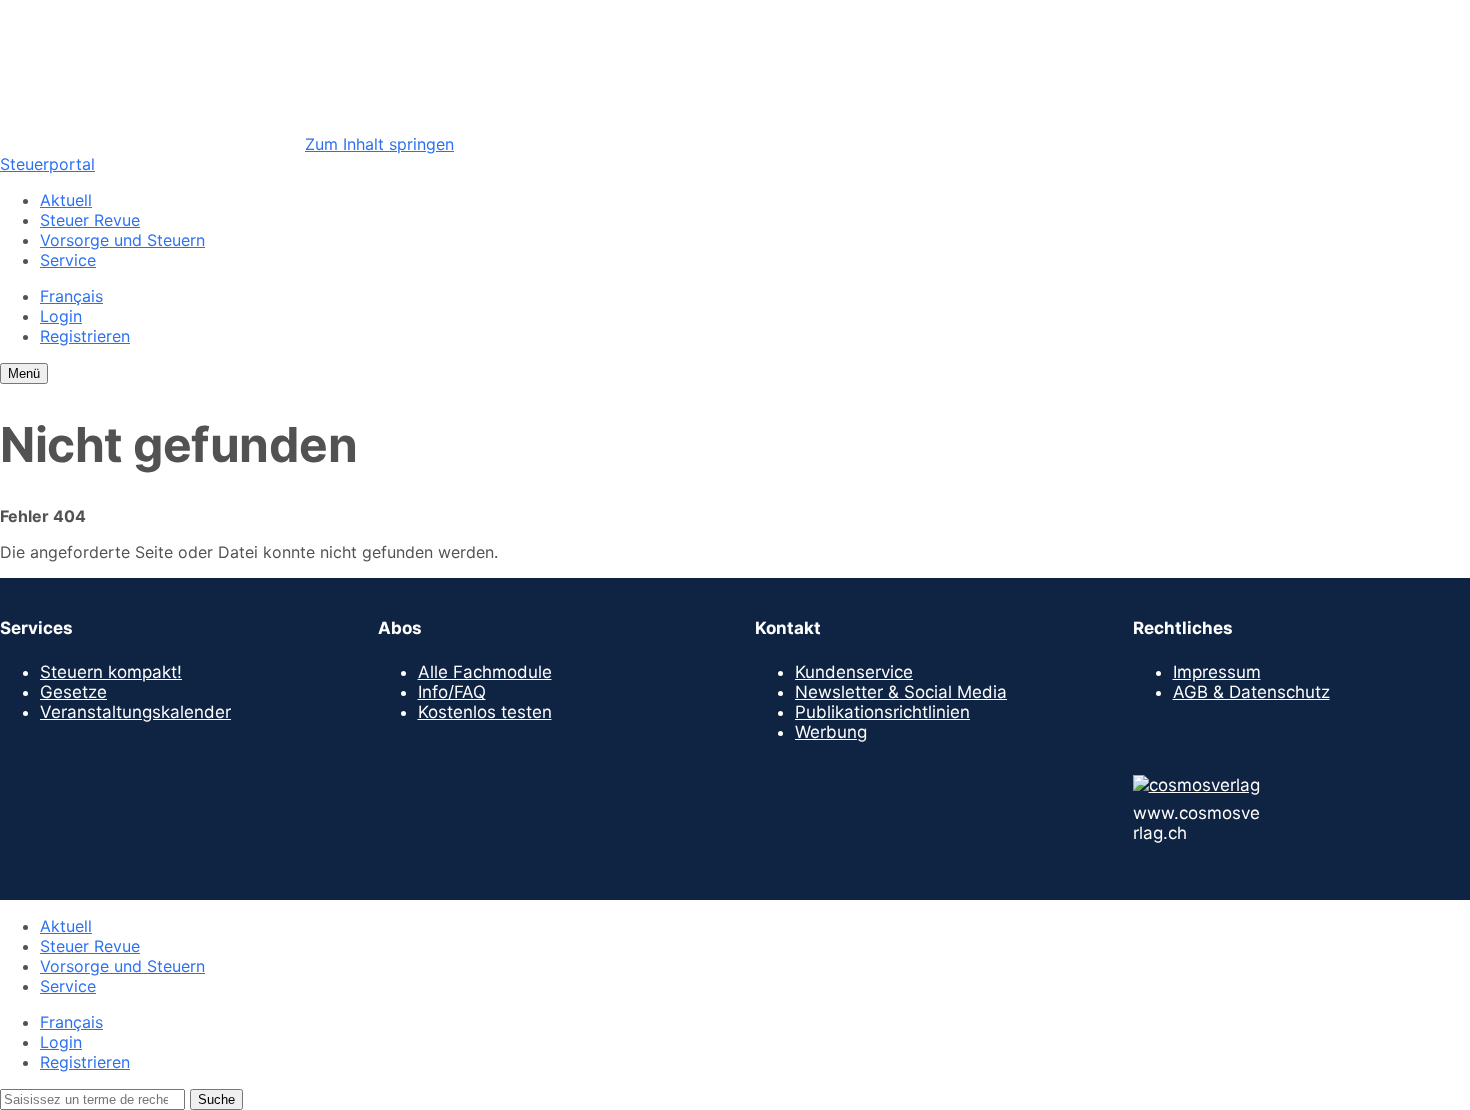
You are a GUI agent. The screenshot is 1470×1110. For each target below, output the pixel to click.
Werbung (831, 732)
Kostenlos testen (485, 712)
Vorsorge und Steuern (122, 240)
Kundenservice (854, 672)
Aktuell (66, 200)
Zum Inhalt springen (379, 144)
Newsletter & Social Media (901, 692)
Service (68, 260)
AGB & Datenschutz (1251, 692)
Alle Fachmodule (485, 672)
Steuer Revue (90, 220)
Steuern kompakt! (111, 672)
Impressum (1217, 672)
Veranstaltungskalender (135, 712)
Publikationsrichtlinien (882, 712)
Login (61, 316)
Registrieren (85, 336)
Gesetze (73, 692)
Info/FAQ (452, 692)
